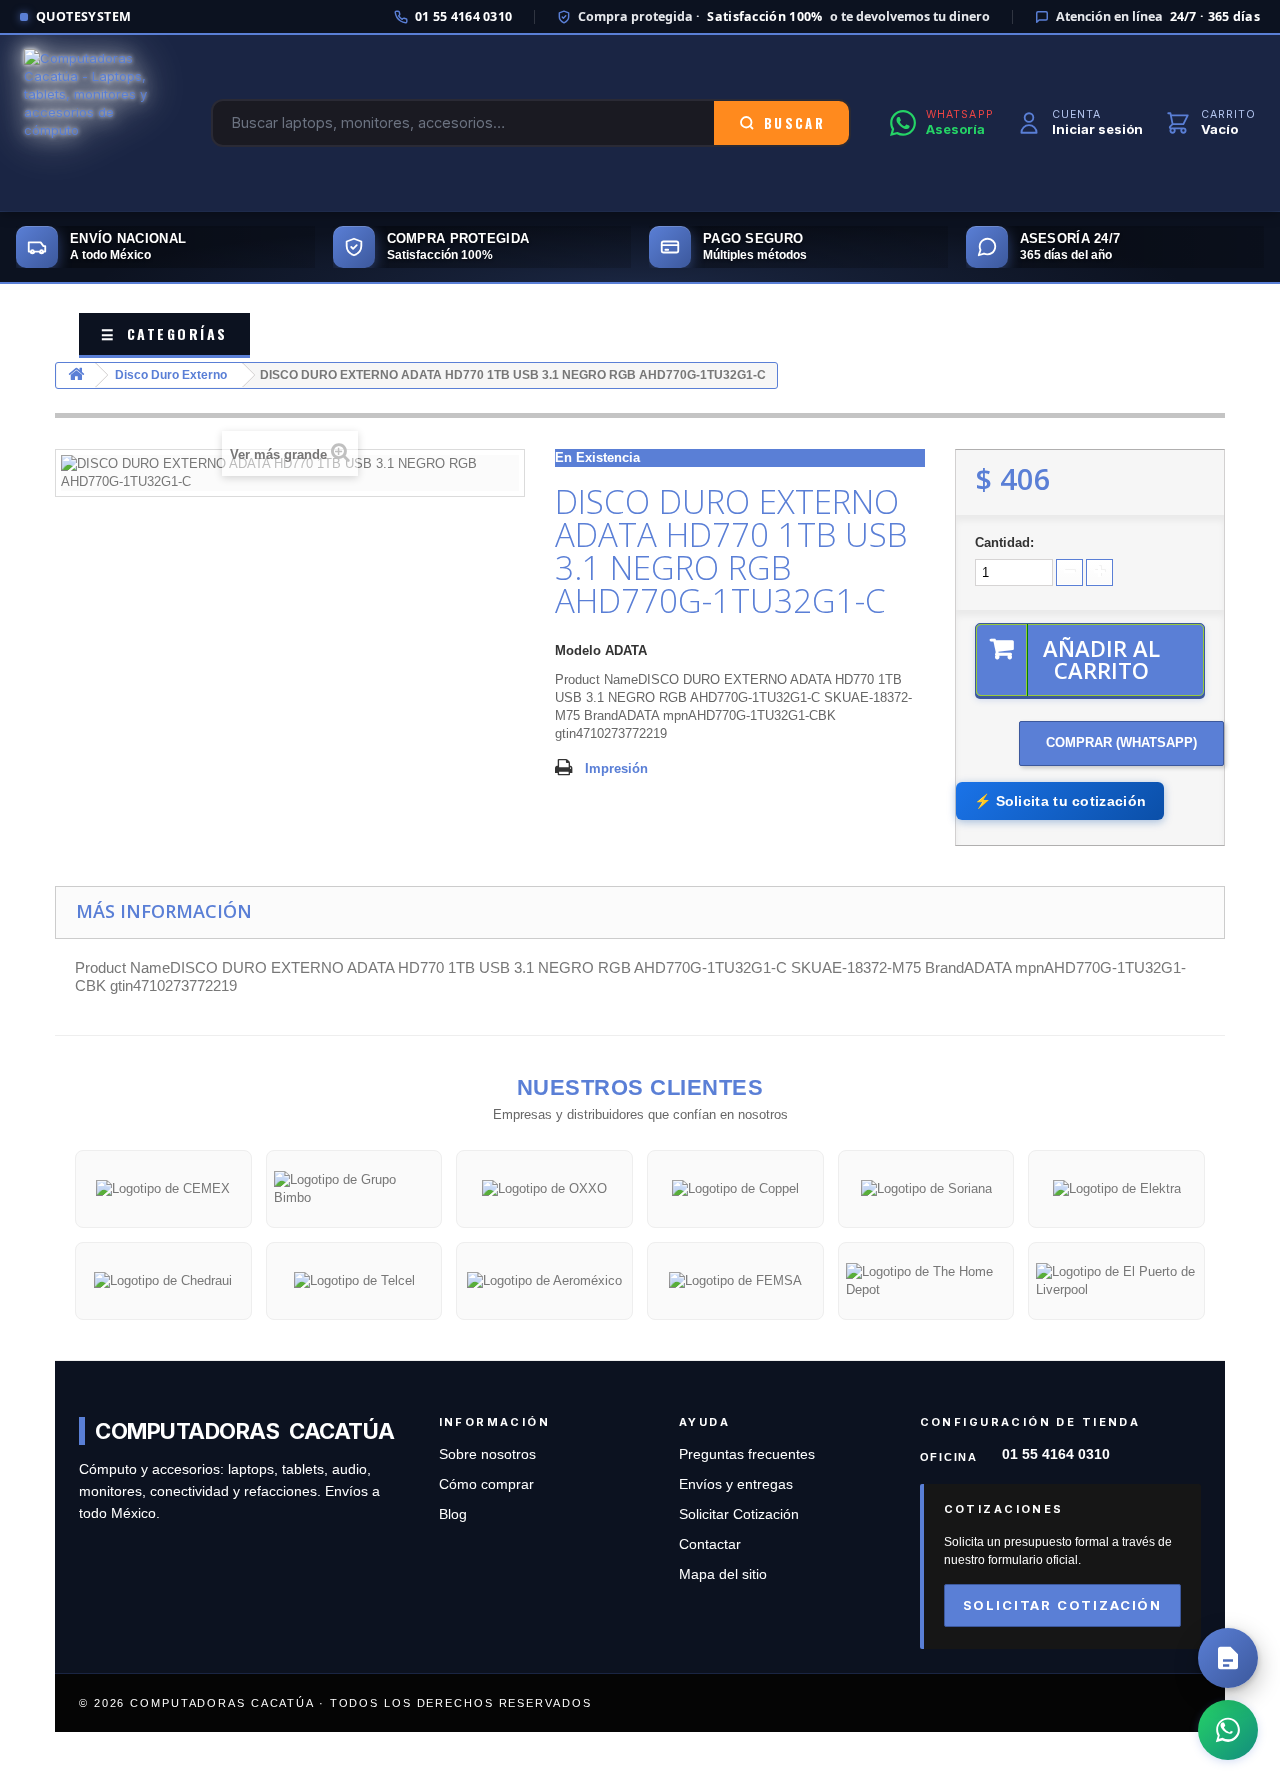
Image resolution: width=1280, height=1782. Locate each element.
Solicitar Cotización (739, 1514)
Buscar (794, 123)
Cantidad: (1004, 542)
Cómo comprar (486, 1484)
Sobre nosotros (487, 1454)
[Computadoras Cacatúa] (98, 123)
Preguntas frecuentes (747, 1454)
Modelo (578, 650)
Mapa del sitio (723, 1574)
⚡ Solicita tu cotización (1060, 801)
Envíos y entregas (736, 1484)
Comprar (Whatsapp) (1121, 742)
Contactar (710, 1544)
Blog (453, 1514)
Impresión (616, 768)
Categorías (164, 333)
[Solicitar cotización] (1228, 1658)
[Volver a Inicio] (76, 375)
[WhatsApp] (1228, 1730)
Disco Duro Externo (171, 375)
